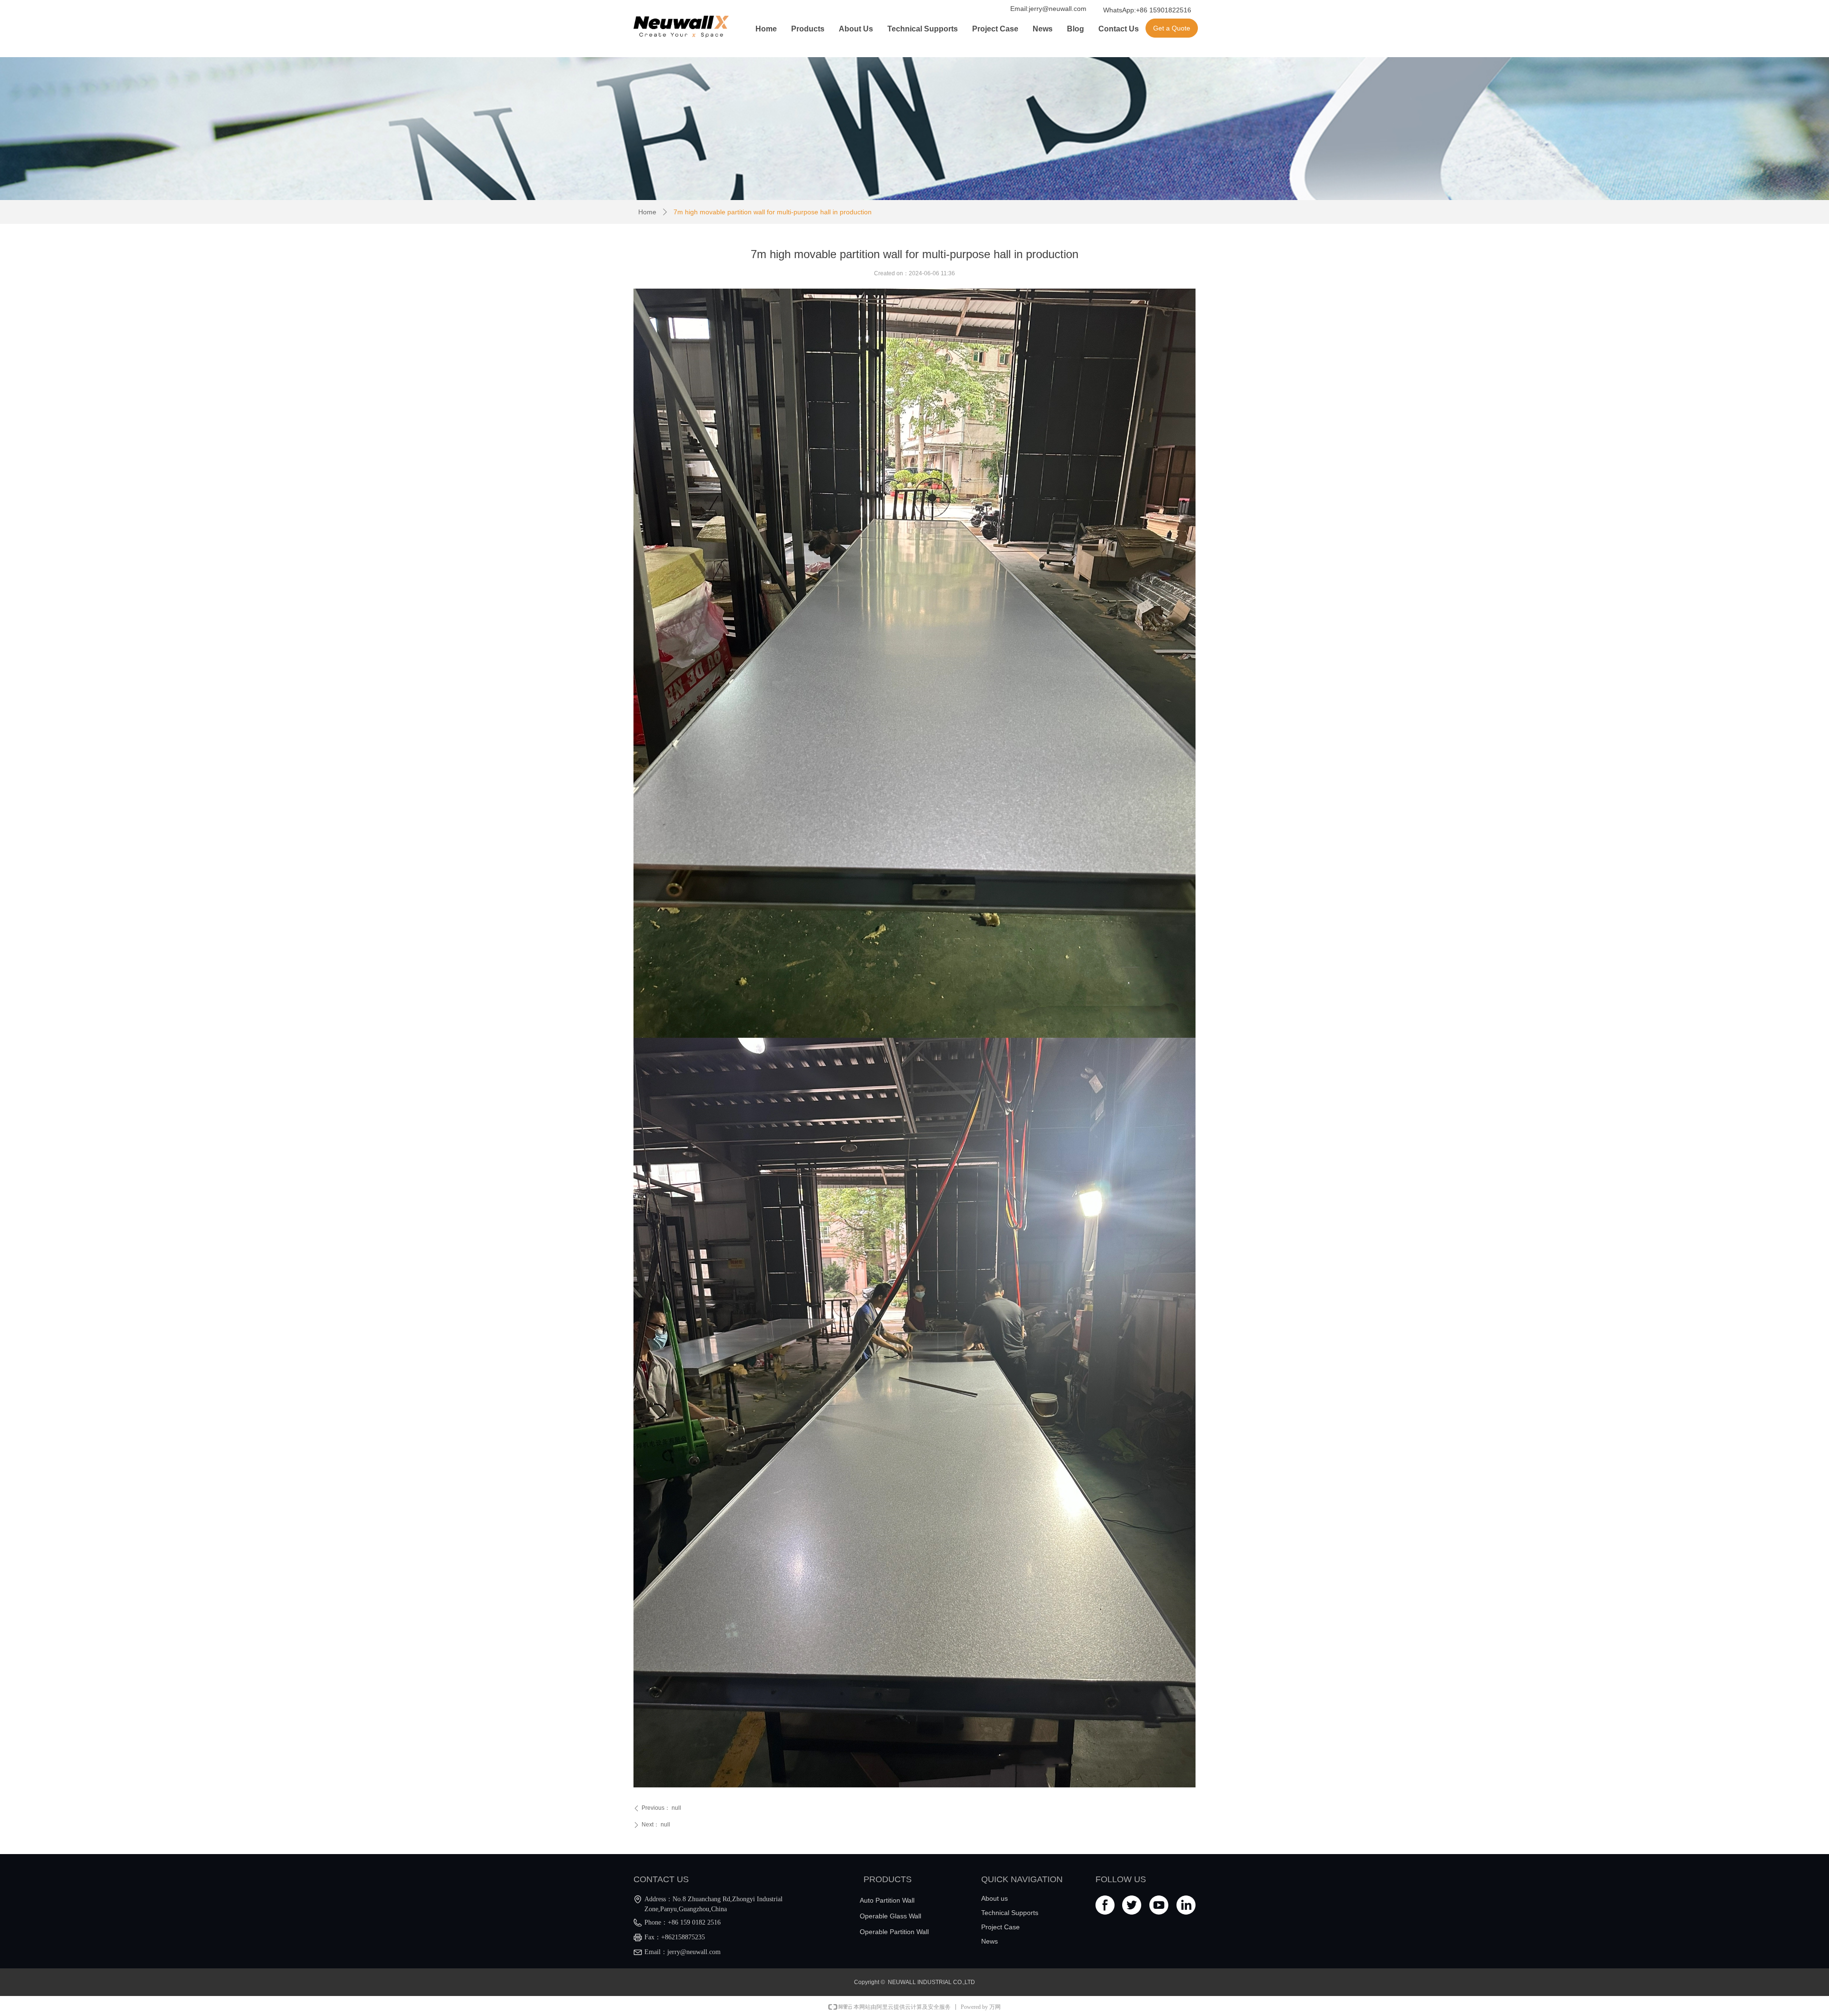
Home (647, 212)
